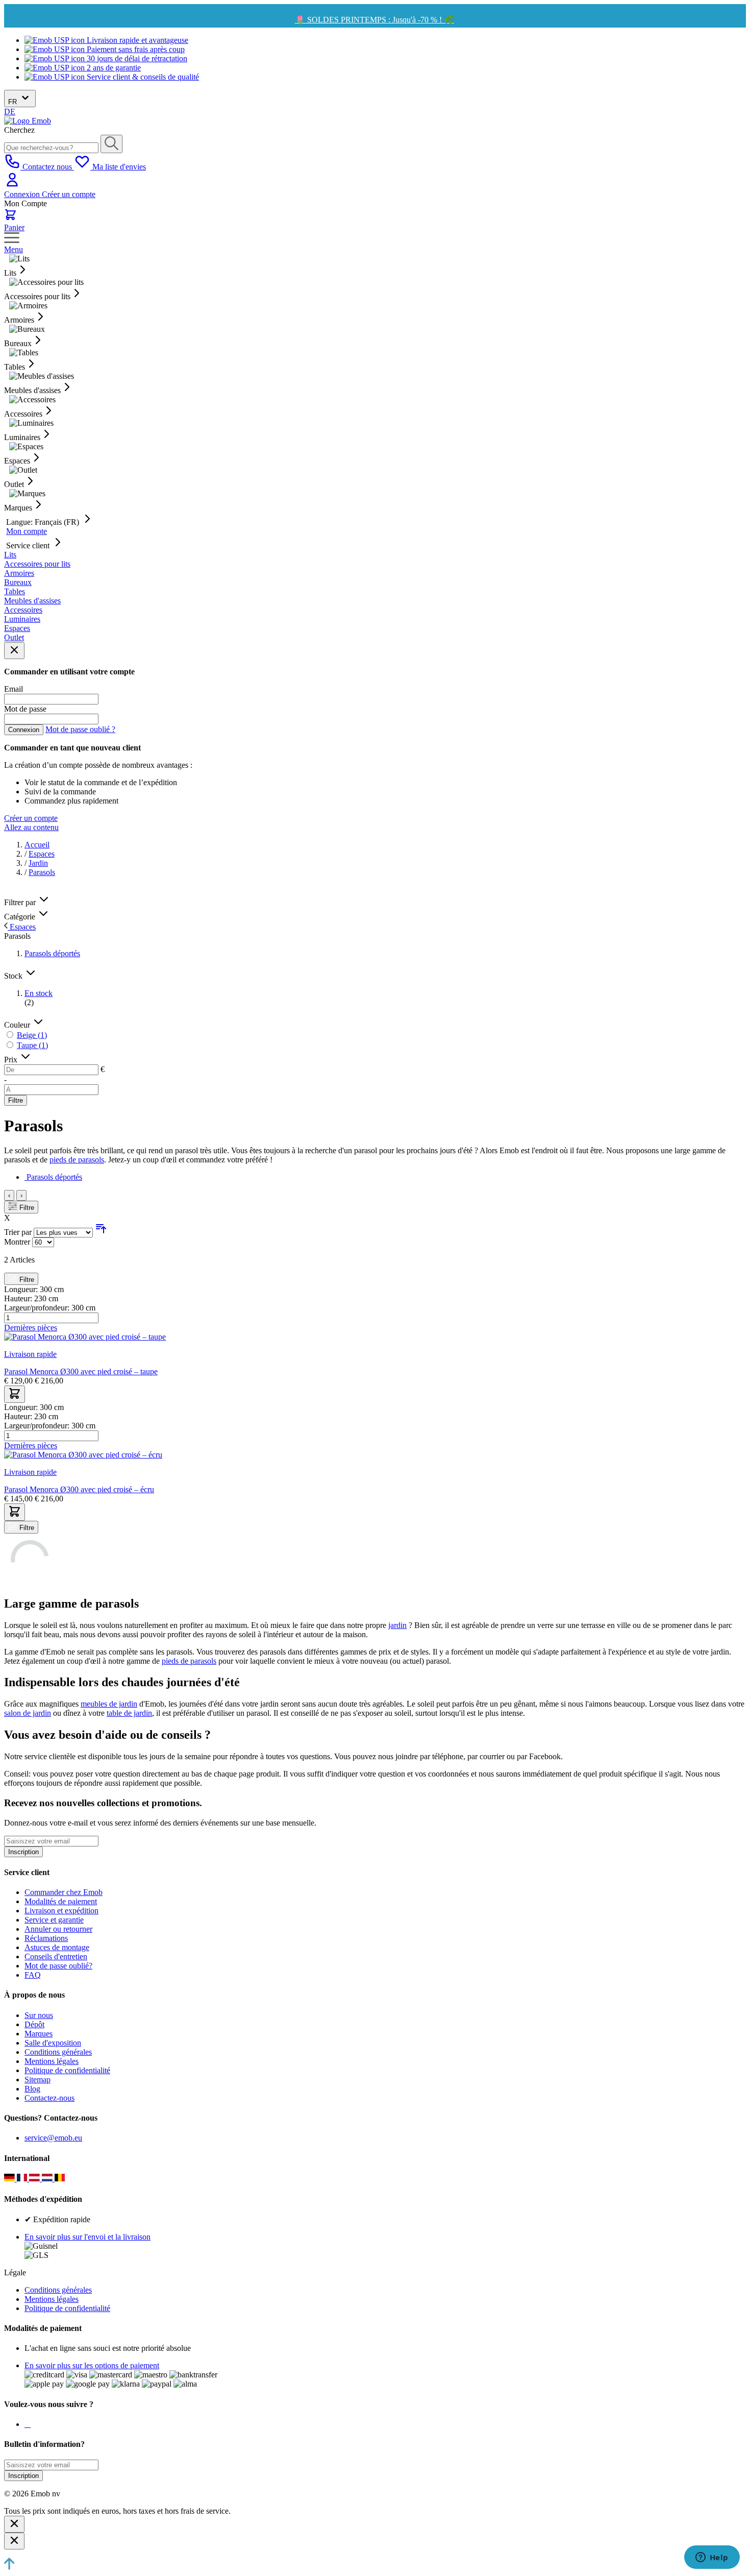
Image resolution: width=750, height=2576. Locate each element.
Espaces (42, 854)
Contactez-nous (49, 2098)
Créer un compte (69, 194)
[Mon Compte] (12, 185)
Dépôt (34, 2024)
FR (14, 102)
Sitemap (37, 2080)
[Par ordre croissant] (101, 1232)
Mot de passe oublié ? (80, 729)
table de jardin (129, 1713)
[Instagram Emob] (28, 2424)
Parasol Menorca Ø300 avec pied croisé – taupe (81, 1371)
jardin (397, 1625)
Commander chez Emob (64, 1892)
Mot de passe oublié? (58, 1966)
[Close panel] (14, 651)
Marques (39, 2034)
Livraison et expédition (61, 1911)
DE (10, 112)
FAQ (33, 1975)
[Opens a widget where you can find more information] (712, 2558)
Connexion (23, 194)
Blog (32, 2089)
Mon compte (27, 531)
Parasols (42, 872)
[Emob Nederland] (48, 2179)
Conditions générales (58, 2052)
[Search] (111, 144)
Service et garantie (54, 1920)
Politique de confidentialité (67, 2070)
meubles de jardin (109, 1704)
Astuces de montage (57, 1947)
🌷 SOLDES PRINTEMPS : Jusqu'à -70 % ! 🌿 (374, 20)
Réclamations (46, 1938)
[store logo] (28, 121)
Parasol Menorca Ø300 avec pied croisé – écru (79, 1489)
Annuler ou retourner (58, 1929)
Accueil (37, 845)
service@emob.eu (53, 2138)
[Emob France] (23, 2179)
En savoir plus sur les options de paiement (92, 2365)
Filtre (16, 1100)
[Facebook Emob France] (26, 2424)
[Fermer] (14, 2524)
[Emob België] (60, 2179)
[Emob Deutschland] (10, 2179)
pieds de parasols (77, 1160)
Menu (14, 249)
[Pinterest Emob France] (30, 2424)
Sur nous (39, 2015)
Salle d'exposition (53, 2043)
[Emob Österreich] (35, 2179)
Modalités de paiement (61, 1901)
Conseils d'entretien (56, 1957)
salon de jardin (28, 1713)
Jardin (38, 863)
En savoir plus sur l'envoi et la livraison (87, 2237)
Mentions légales (52, 2061)
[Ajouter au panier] (15, 1394)
